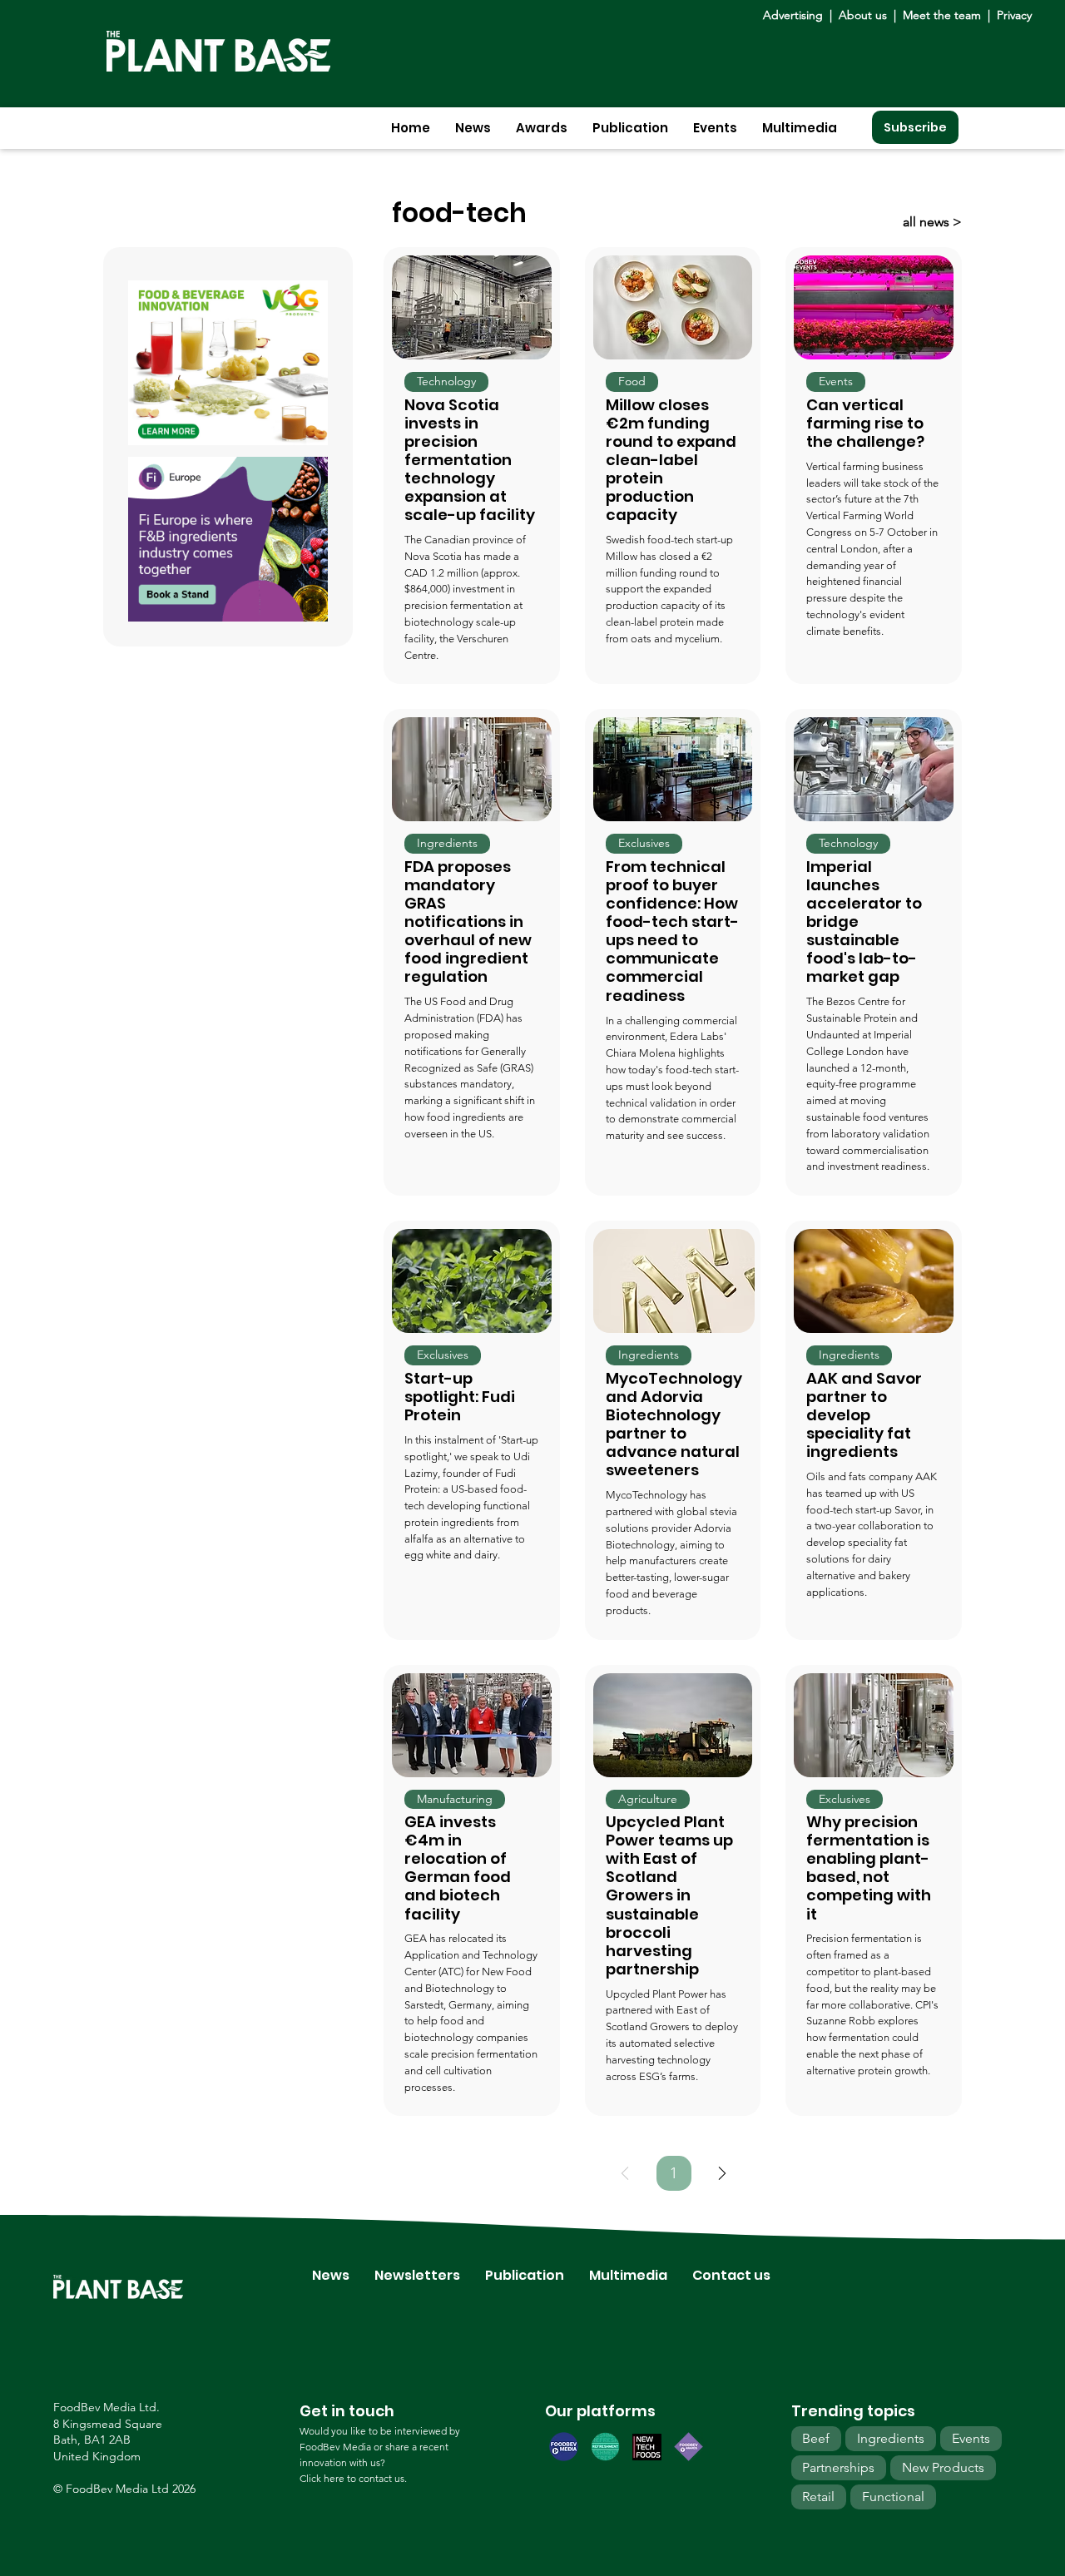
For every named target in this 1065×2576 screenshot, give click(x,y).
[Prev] (625, 2173)
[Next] (722, 2173)
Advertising (796, 15)
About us (864, 15)
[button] (473, 128)
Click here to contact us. (353, 2478)
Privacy (1014, 15)
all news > (932, 222)
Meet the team (942, 15)
